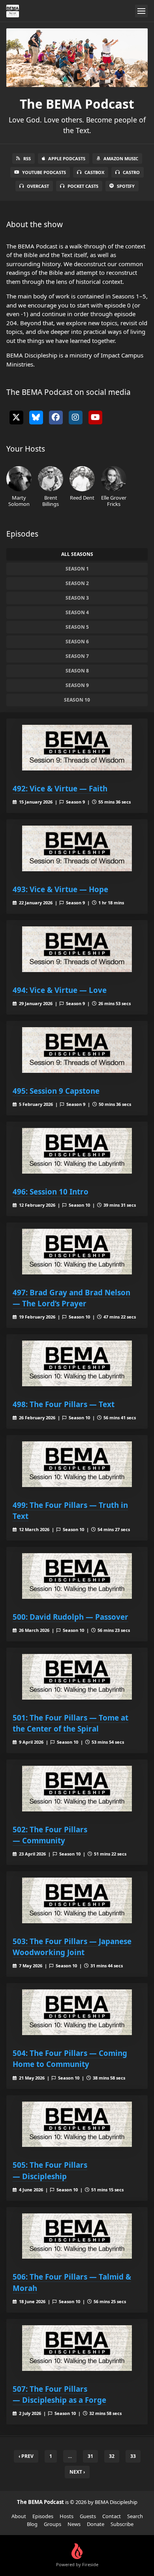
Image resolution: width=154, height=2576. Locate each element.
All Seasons (77, 554)
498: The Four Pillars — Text (64, 1404)
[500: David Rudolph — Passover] (77, 1576)
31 (90, 2456)
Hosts (67, 2516)
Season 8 (77, 671)
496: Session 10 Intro (51, 1192)
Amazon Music (121, 158)
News (74, 2524)
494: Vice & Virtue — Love (60, 990)
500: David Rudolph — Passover (70, 1617)
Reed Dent (82, 497)
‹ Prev (26, 2456)
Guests (88, 2516)
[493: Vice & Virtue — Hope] (77, 848)
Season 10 (77, 700)
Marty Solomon (19, 501)
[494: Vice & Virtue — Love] (77, 949)
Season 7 (77, 656)
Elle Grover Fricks (114, 501)
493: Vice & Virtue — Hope (60, 889)
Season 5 (77, 627)
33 (133, 2456)
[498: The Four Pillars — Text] (77, 1363)
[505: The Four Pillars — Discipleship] (77, 2124)
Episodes (43, 2516)
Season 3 (77, 598)
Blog (32, 2524)
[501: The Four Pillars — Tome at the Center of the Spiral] (77, 1677)
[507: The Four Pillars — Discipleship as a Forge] (77, 2348)
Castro (131, 172)
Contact (112, 2516)
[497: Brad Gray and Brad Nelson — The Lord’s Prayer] (77, 1252)
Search (135, 2516)
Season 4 (77, 612)
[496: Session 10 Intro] (77, 1151)
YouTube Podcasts (44, 172)
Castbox (94, 172)
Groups (53, 2524)
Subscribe (122, 2524)
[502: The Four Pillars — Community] (77, 1789)
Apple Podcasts (67, 158)
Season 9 (77, 685)
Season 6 (77, 642)
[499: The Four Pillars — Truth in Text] (77, 1464)
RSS (27, 158)
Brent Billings (51, 501)
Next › (77, 2472)
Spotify (126, 186)
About (19, 2516)
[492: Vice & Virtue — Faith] (77, 748)
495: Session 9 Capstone (56, 1091)
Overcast (38, 186)
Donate (96, 2524)
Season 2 (77, 583)
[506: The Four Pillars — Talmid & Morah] (77, 2236)
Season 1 (77, 569)
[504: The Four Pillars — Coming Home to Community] (77, 2012)
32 (112, 2456)
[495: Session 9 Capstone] (77, 1050)
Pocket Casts (83, 186)
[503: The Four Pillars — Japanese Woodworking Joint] (77, 1900)
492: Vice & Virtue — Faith (60, 788)
